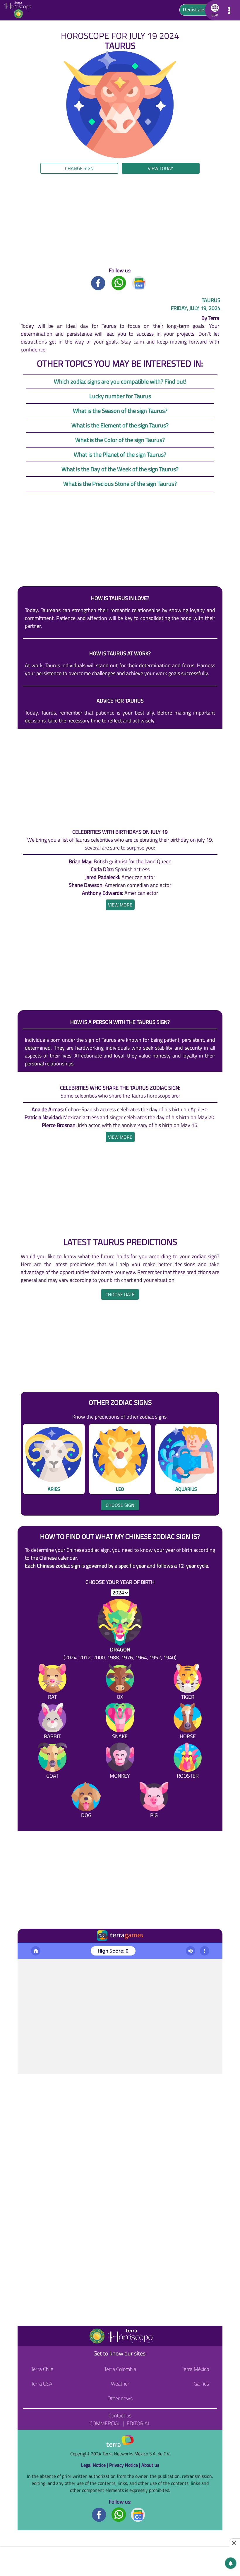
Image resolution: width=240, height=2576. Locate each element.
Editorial (139, 2423)
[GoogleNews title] (139, 283)
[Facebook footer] (99, 2514)
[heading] (120, 905)
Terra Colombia (120, 2369)
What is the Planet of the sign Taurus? (120, 454)
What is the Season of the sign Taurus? (120, 411)
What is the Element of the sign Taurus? (120, 425)
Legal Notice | (95, 2465)
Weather (120, 2384)
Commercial (105, 2423)
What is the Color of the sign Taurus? (120, 440)
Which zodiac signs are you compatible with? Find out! (120, 381)
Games (201, 2384)
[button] (214, 10)
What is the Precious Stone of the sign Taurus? (120, 484)
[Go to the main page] (20, 10)
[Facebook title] (98, 283)
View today (161, 168)
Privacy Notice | (125, 2465)
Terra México (195, 2369)
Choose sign (120, 1505)
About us (150, 2465)
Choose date (120, 1294)
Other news (120, 2398)
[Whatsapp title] (119, 283)
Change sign (79, 168)
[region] (120, 220)
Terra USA (42, 2384)
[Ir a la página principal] (27, 1950)
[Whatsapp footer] (119, 2514)
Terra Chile (42, 2369)
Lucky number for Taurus (120, 396)
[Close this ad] (235, 2543)
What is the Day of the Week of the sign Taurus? (120, 469)
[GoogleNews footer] (138, 2514)
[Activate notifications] (231, 2563)
